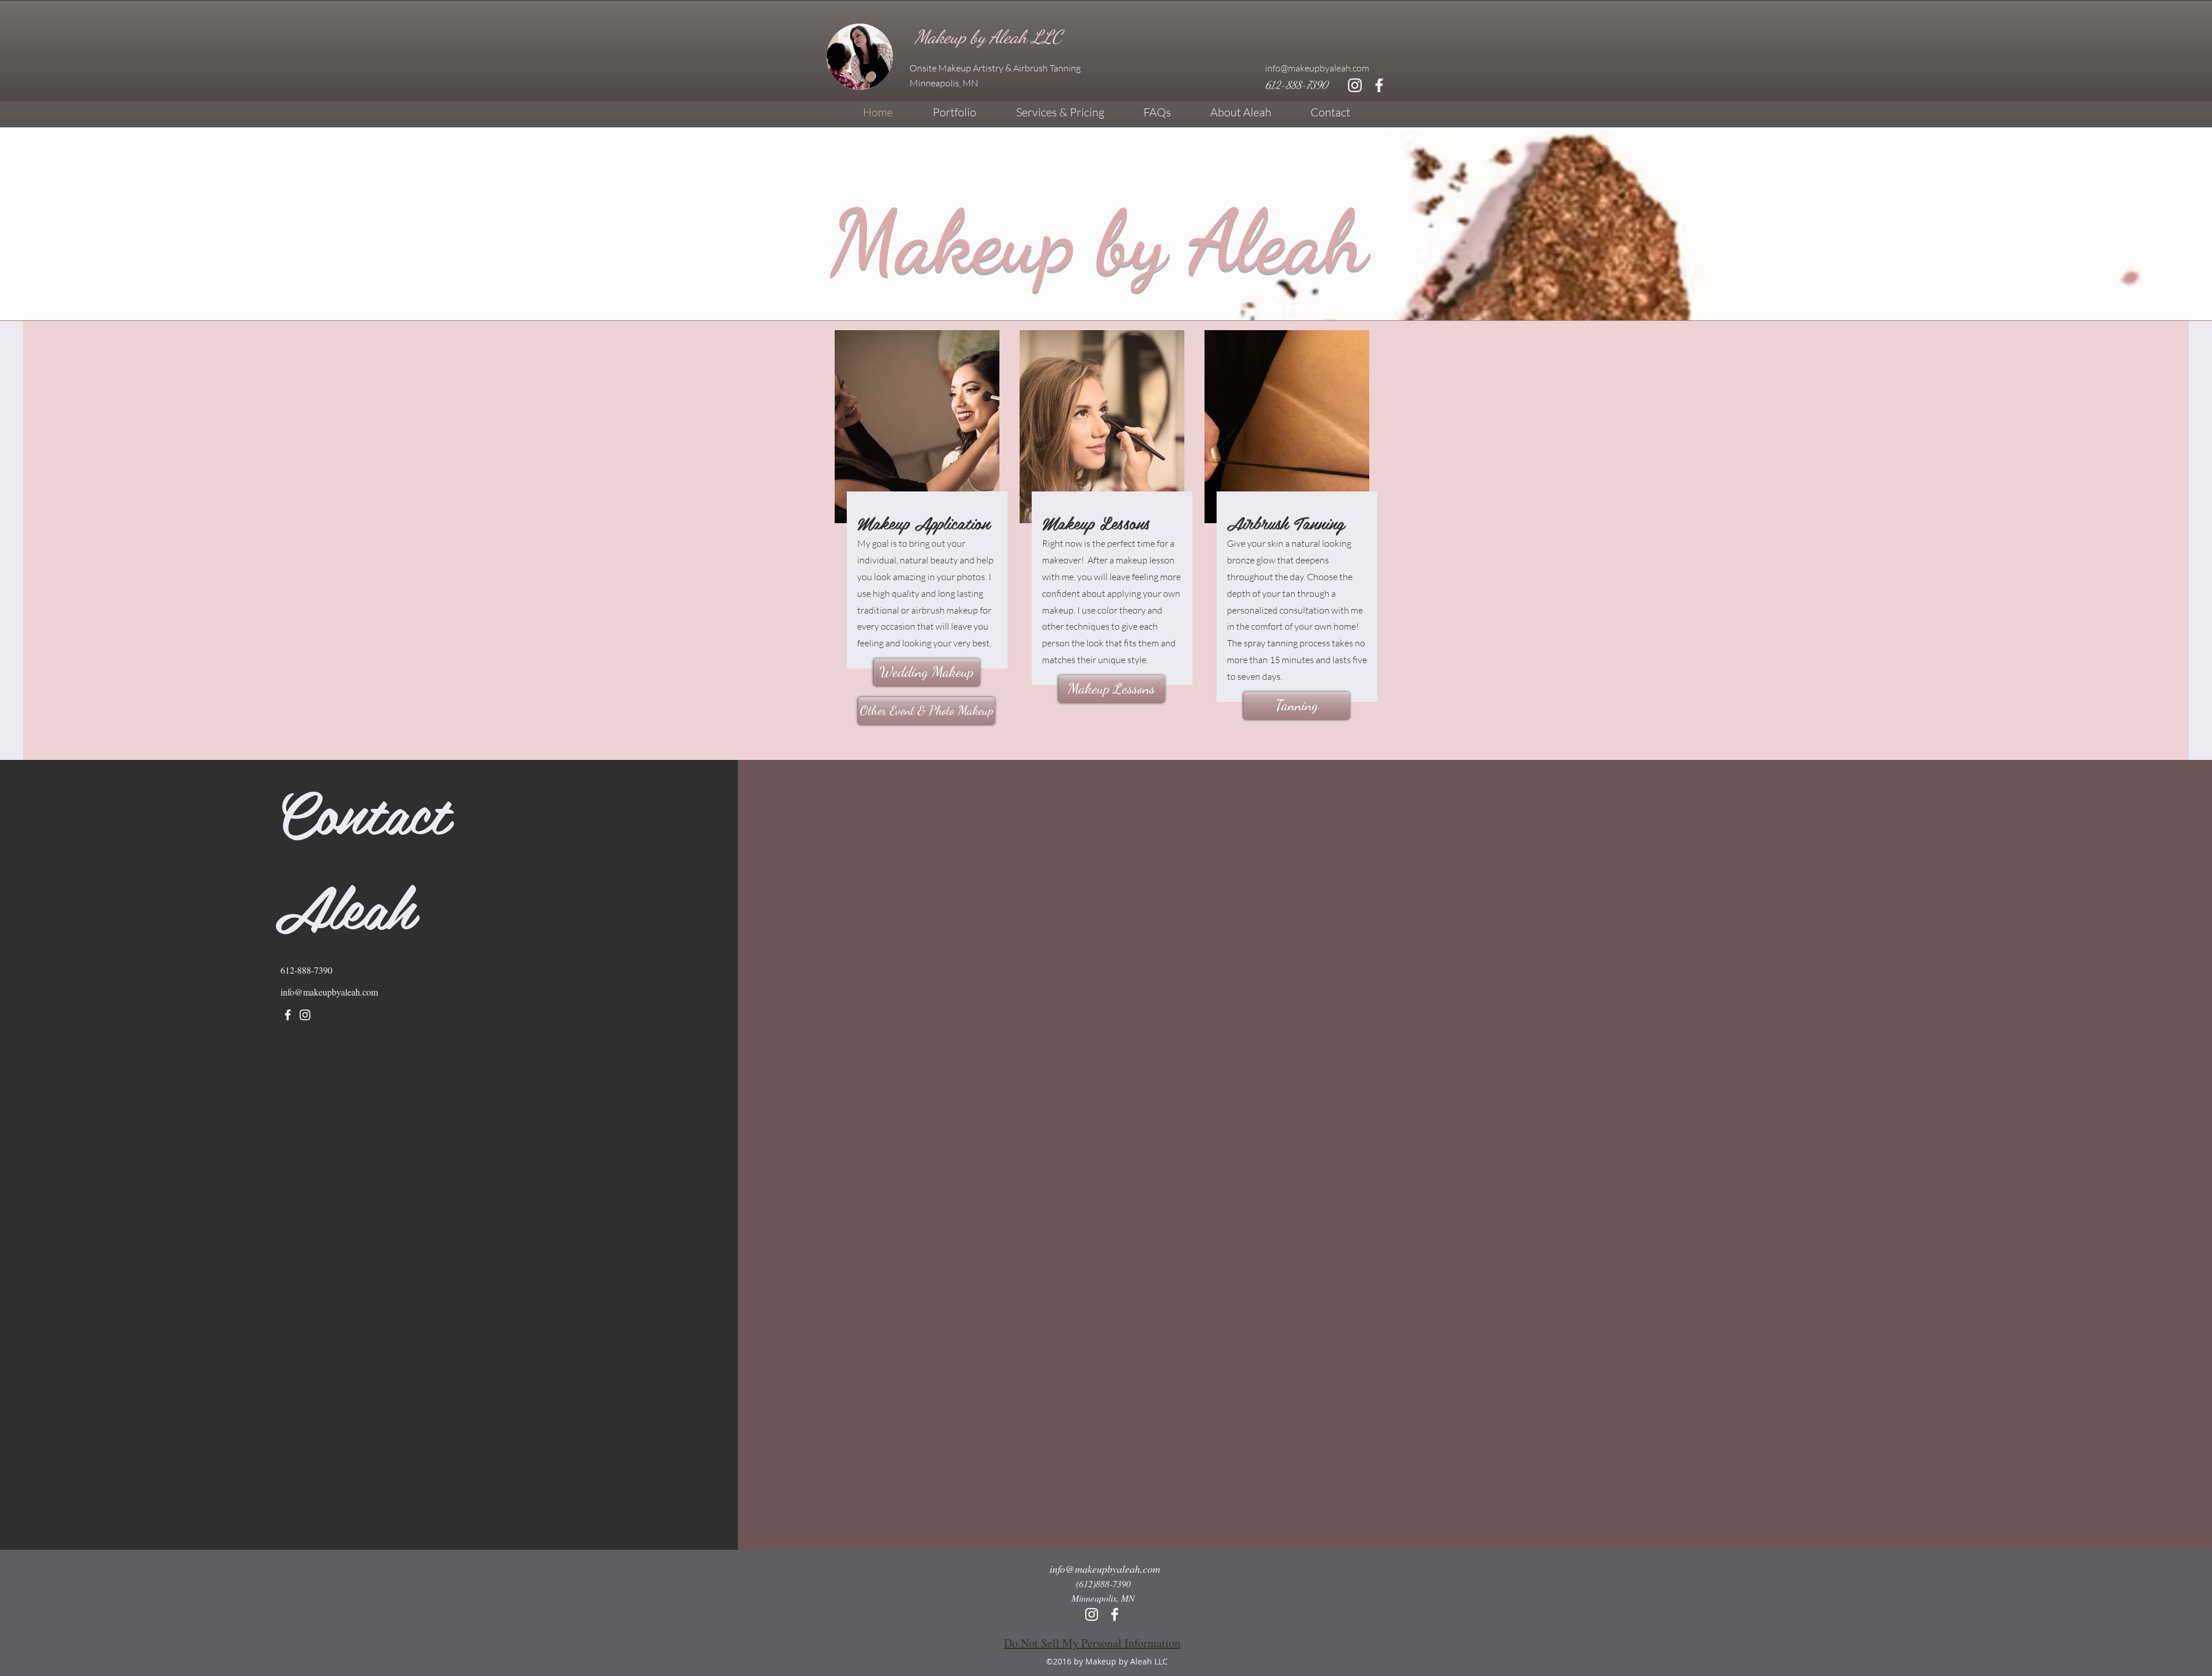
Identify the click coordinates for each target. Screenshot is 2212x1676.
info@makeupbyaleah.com (1317, 68)
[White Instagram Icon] (1355, 85)
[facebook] (1379, 85)
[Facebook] (288, 1015)
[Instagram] (305, 1015)
